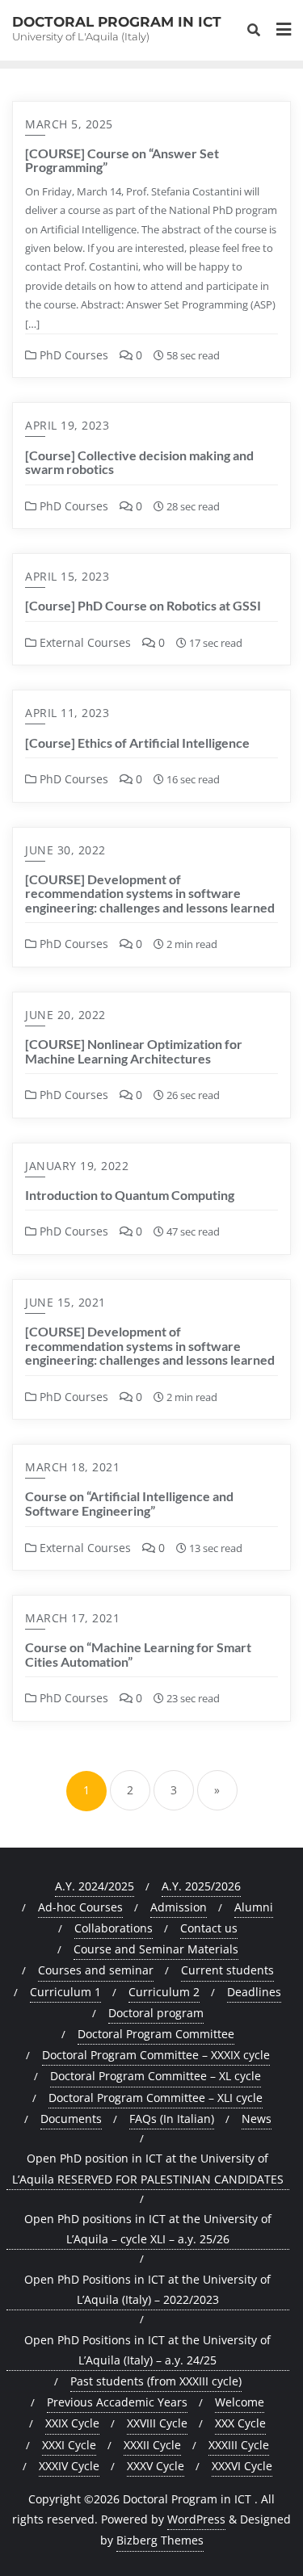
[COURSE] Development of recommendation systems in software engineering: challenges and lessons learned (150, 893)
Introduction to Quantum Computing (130, 1195)
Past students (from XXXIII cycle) (156, 2381)
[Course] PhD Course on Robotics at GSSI (143, 605)
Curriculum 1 (65, 1992)
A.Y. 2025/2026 (201, 1886)
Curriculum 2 (164, 1992)
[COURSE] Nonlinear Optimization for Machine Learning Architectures (134, 1051)
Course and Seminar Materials (156, 1949)
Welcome (240, 2402)
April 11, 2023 (67, 713)
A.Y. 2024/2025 (95, 1886)
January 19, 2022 (77, 1166)
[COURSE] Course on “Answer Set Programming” (122, 160)
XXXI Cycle (69, 2445)
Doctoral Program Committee (156, 2034)
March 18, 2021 (72, 1467)
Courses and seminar (96, 1970)
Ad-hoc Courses (80, 1907)
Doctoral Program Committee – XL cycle (156, 2076)
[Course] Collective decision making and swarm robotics (139, 462)
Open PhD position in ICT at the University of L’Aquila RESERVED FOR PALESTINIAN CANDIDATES (148, 2168)
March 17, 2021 (72, 1618)
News (257, 2119)
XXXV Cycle (156, 2466)
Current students (227, 1970)
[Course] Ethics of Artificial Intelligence (137, 743)
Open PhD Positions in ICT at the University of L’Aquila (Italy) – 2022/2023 (147, 2289)
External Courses (84, 642)
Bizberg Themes (160, 2540)
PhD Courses (72, 355)
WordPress (196, 2519)
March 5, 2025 (69, 124)
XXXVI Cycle (242, 2466)
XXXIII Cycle (239, 2445)
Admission (179, 1907)
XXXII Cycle (152, 2445)
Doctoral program (156, 2013)
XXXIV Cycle (69, 2466)
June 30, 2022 (65, 850)
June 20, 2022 (65, 1015)
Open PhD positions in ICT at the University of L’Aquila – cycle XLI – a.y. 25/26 (148, 2229)
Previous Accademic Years (117, 2402)
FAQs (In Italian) (172, 2119)
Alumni (254, 1907)
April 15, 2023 (67, 576)
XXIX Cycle (72, 2423)
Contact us (209, 1928)
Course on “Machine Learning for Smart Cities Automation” (138, 1654)
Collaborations (114, 1928)
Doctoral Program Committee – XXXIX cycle (156, 2055)
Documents (71, 2119)
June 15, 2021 (65, 1302)
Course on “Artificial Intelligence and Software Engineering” (129, 1503)
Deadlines (254, 1992)
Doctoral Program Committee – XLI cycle (156, 2098)
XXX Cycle (240, 2423)
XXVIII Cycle (157, 2423)
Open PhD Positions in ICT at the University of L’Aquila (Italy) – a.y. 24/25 (147, 2350)
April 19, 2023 (67, 425)
